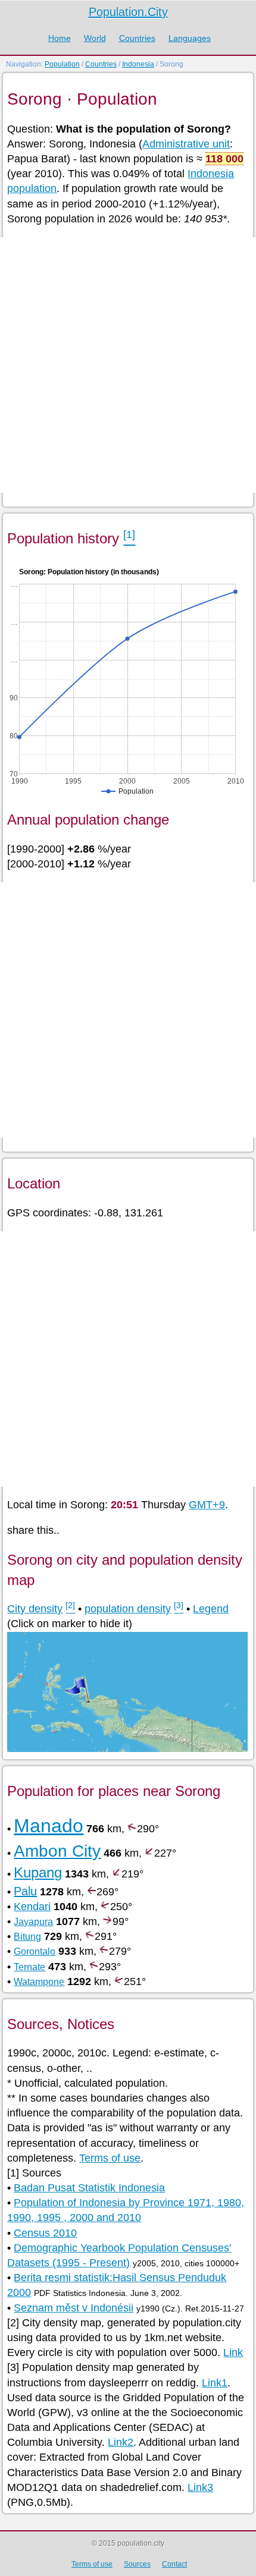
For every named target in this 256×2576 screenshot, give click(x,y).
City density (35, 1609)
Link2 (121, 2442)
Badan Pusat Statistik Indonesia (89, 2188)
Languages (190, 38)
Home (60, 38)
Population (62, 64)
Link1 (215, 2383)
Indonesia (138, 64)
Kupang (38, 1872)
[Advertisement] (128, 365)
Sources (137, 2564)
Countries (137, 38)
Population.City (128, 12)
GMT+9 (207, 1505)
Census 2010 (45, 2233)
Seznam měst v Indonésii (74, 2308)
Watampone (39, 1982)
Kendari (32, 1907)
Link (233, 2352)
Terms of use (110, 2158)
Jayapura (33, 1922)
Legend (211, 1609)
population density (128, 1609)
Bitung (27, 1937)
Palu (25, 1891)
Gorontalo (35, 1951)
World (95, 38)
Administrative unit (186, 144)
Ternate (29, 1967)
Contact (174, 2564)
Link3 (200, 2487)
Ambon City (57, 1851)
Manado (49, 1826)
